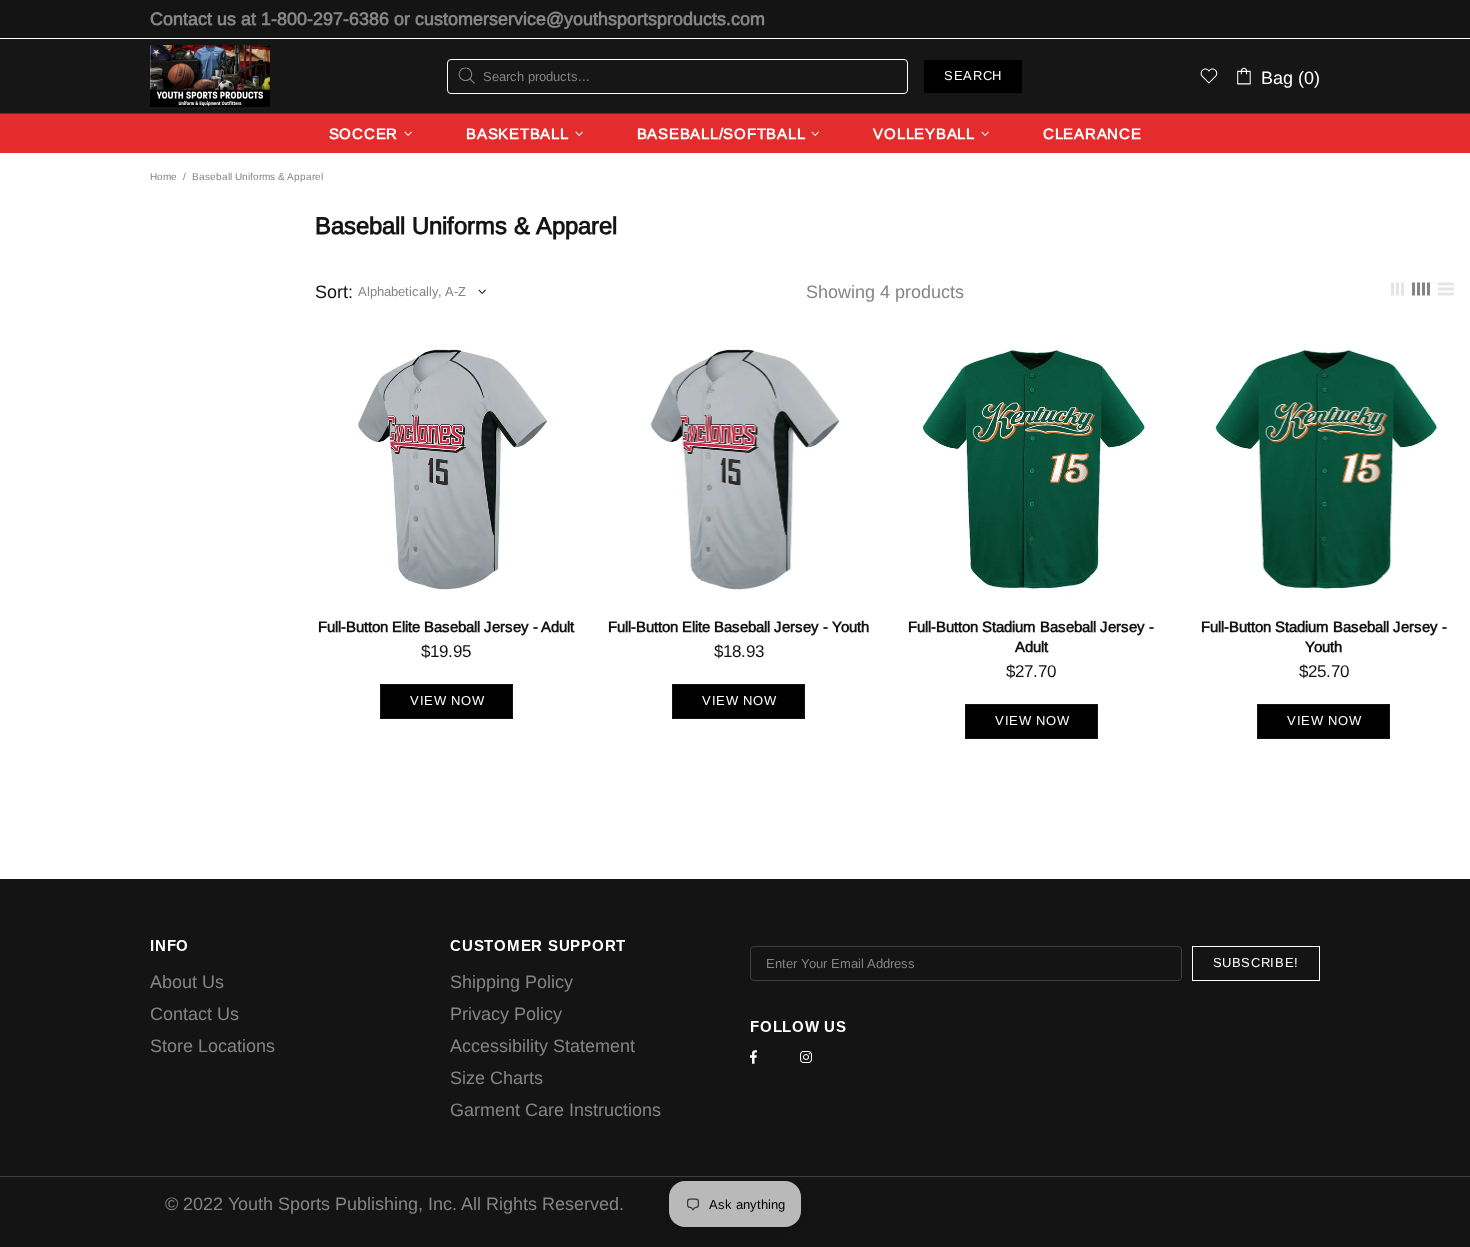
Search (973, 75)
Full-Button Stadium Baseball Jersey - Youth (1324, 636)
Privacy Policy (506, 1014)
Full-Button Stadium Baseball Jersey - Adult (1031, 636)
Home (163, 176)
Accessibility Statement (542, 1046)
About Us (187, 982)
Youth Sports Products (210, 76)
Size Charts (496, 1078)
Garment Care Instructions (555, 1110)
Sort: (334, 292)
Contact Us (194, 1014)
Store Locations (212, 1046)
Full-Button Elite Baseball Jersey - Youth (738, 626)
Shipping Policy (511, 982)
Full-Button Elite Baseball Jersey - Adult (446, 626)
